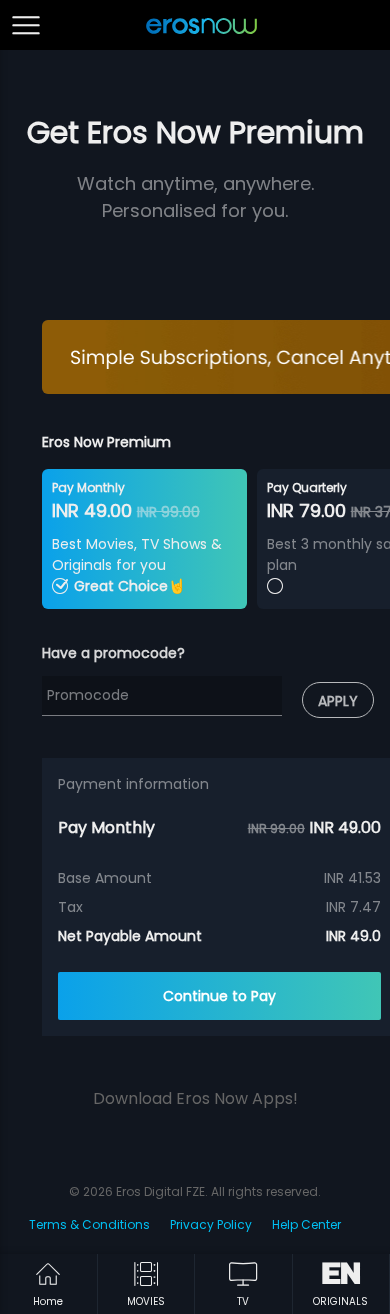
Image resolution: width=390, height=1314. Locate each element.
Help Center (306, 1224)
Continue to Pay (219, 996)
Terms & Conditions (89, 1224)
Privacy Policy (211, 1224)
